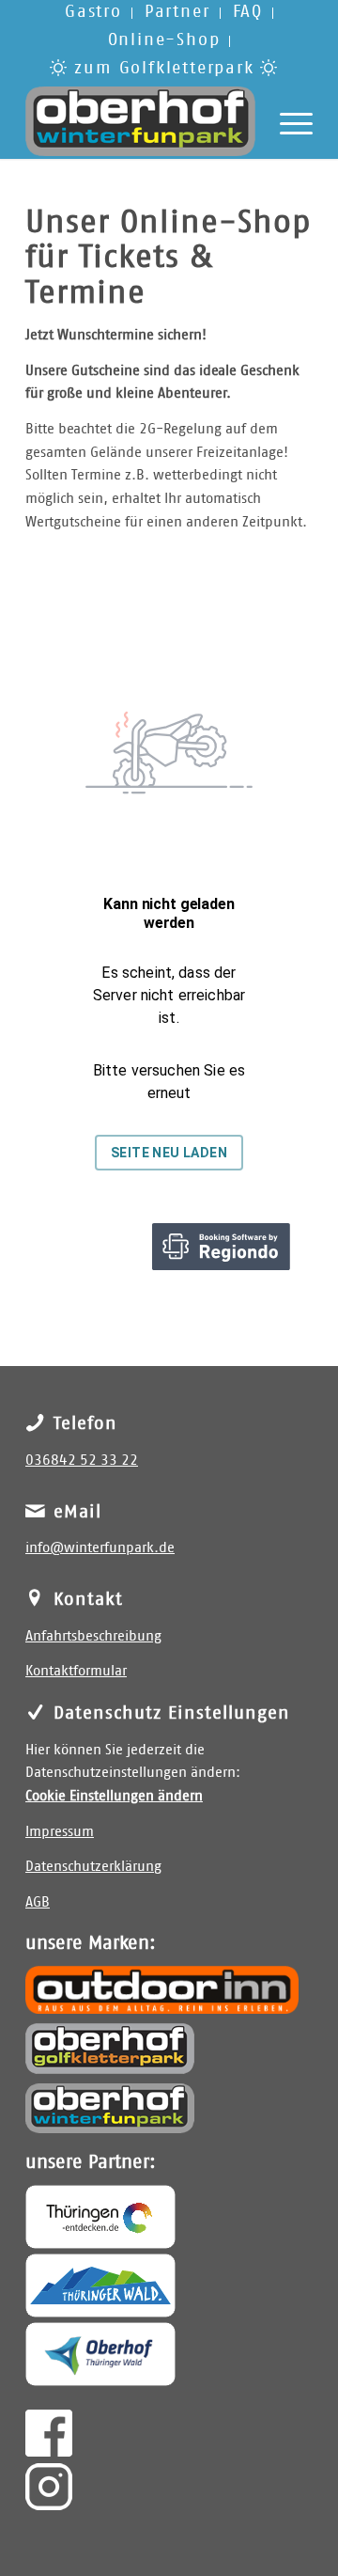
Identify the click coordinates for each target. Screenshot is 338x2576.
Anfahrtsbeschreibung (93, 1636)
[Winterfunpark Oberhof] (110, 2108)
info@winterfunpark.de (100, 1548)
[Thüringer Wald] (100, 2285)
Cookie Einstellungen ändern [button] (114, 1796)
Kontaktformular (76, 1671)
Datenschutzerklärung (93, 1867)
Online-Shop (164, 40)
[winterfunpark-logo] (140, 121)
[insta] (49, 2487)
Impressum (60, 1832)
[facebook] (49, 2433)
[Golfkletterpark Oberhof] (110, 2049)
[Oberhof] (100, 2354)
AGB (38, 1902)
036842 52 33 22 (82, 1461)
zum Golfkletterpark (165, 69)
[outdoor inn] (162, 1989)
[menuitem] (94, 13)
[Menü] (287, 121)
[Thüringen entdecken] (100, 2217)
